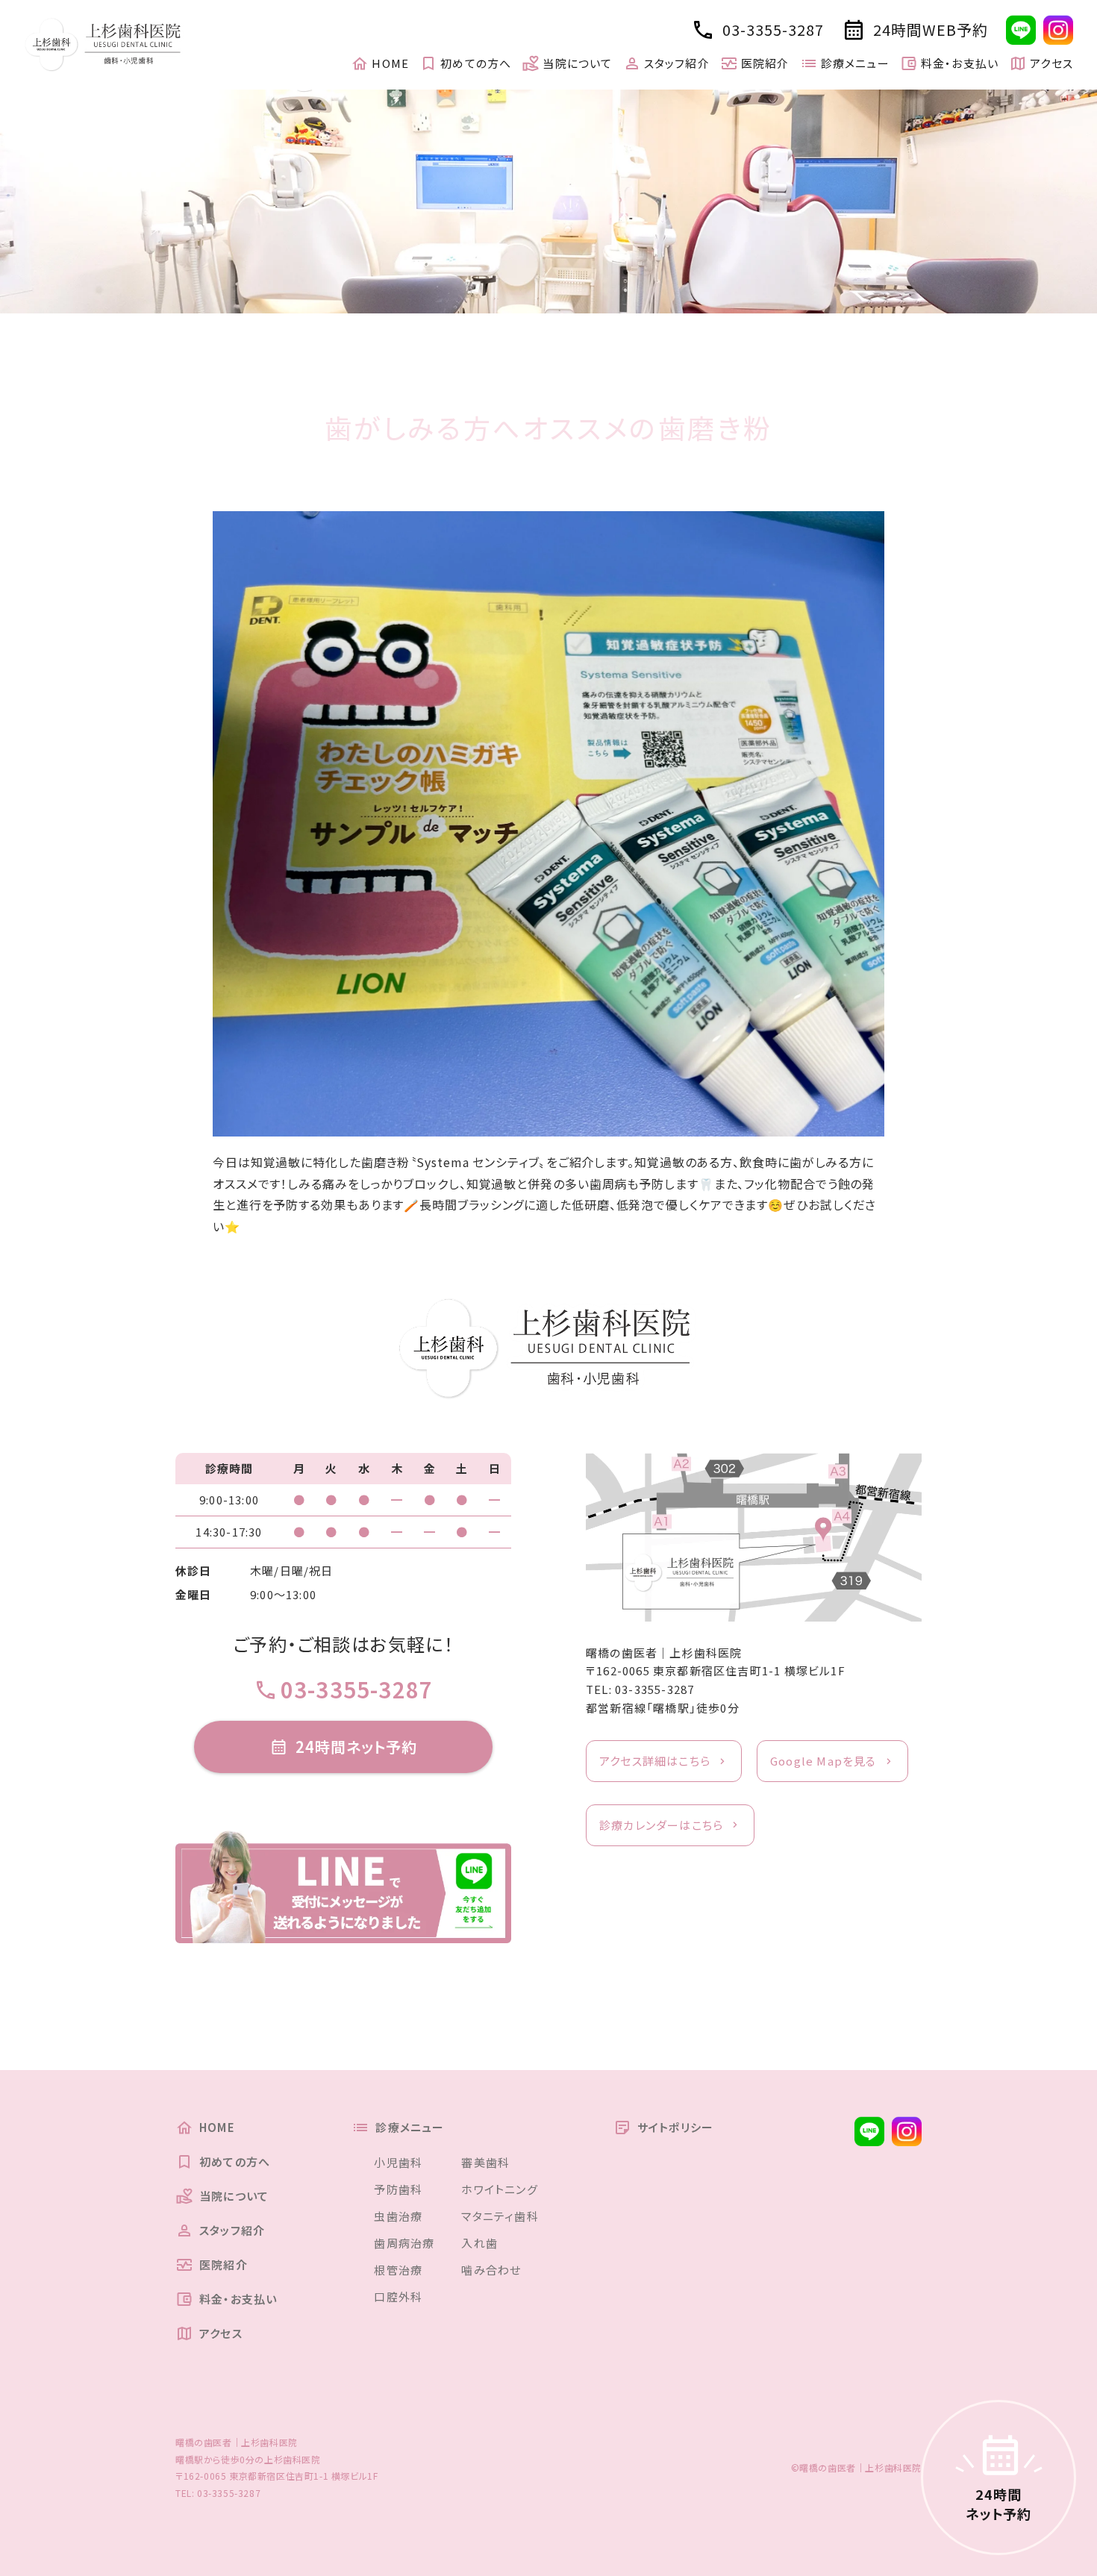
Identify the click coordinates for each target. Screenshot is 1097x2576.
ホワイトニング (499, 2189)
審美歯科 (485, 2162)
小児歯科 (398, 2162)
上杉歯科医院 (293, 2459)
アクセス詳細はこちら (655, 1761)
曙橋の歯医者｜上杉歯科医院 (664, 1653)
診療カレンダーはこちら (661, 1825)
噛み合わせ (491, 2270)
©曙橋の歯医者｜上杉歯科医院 (856, 2467)
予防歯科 (398, 2189)
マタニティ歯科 (500, 2216)
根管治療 (398, 2270)
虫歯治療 (398, 2216)
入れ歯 (479, 2243)
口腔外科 (398, 2297)
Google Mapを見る (823, 1761)
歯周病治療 (404, 2243)
